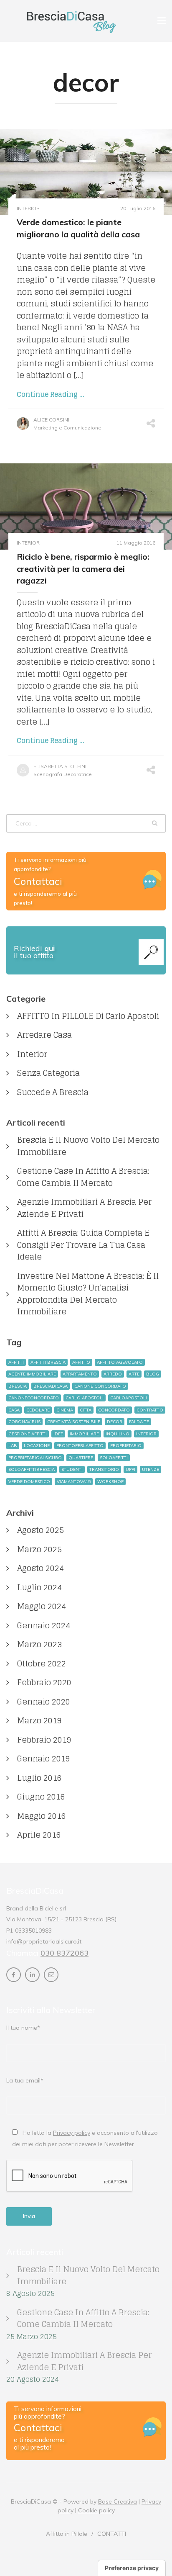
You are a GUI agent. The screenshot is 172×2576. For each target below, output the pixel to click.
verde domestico (29, 1482)
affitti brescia (48, 1362)
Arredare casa (44, 1035)
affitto (81, 1362)
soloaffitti (114, 1458)
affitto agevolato (120, 1362)
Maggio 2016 (42, 1816)
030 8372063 (64, 1953)
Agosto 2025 (40, 1530)
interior (146, 1434)
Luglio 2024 (39, 1588)
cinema (65, 1410)
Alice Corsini (51, 420)
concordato (114, 1410)
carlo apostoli (85, 1398)
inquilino (118, 1434)
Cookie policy (96, 2510)
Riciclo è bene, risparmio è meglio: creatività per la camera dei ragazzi (83, 568)
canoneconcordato (34, 1398)
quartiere (81, 1458)
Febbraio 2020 (44, 1683)
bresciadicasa (51, 1386)
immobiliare (84, 1434)
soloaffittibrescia (32, 1469)
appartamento (80, 1374)
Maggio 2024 (42, 1606)
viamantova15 (74, 1482)
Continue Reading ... (51, 394)
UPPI (130, 1469)
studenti (72, 1469)
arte (134, 1374)
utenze (150, 1469)
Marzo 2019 (39, 1721)
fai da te (139, 1422)
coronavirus (24, 1422)
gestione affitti (28, 1434)
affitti (16, 1362)
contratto (150, 1410)
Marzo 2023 (39, 1644)
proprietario (126, 1446)
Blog (153, 1374)
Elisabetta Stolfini (60, 766)
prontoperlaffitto (80, 1446)
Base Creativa (118, 2501)
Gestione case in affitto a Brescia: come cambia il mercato (83, 1177)
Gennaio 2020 (44, 1702)
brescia (18, 1386)
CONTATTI (112, 2534)
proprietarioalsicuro (35, 1458)
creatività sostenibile (74, 1422)
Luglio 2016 (39, 1778)
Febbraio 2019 (44, 1740)
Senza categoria (48, 1073)
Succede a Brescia (53, 1092)
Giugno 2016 (41, 1797)
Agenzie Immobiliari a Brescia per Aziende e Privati (84, 1208)
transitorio (104, 1469)
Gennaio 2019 (44, 1759)
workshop (110, 1482)
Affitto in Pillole (67, 2534)
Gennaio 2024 (44, 1626)
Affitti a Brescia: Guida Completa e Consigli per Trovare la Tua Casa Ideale (83, 1245)
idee (58, 1434)
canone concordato (100, 1386)
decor (115, 1422)
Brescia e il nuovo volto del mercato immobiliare (88, 1146)
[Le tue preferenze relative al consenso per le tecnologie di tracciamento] (132, 2568)
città (86, 1410)
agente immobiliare (32, 1374)
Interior (28, 208)
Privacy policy (72, 2133)
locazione (37, 1446)
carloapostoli (129, 1398)
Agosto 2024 (40, 1568)
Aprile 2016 (39, 1835)
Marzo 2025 (39, 1549)
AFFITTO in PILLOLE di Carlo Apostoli (88, 1016)
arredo (113, 1374)
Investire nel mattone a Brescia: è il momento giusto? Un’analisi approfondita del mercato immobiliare (88, 1294)
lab (13, 1446)
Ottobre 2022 (42, 1664)
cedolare (38, 1410)
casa (14, 1410)
